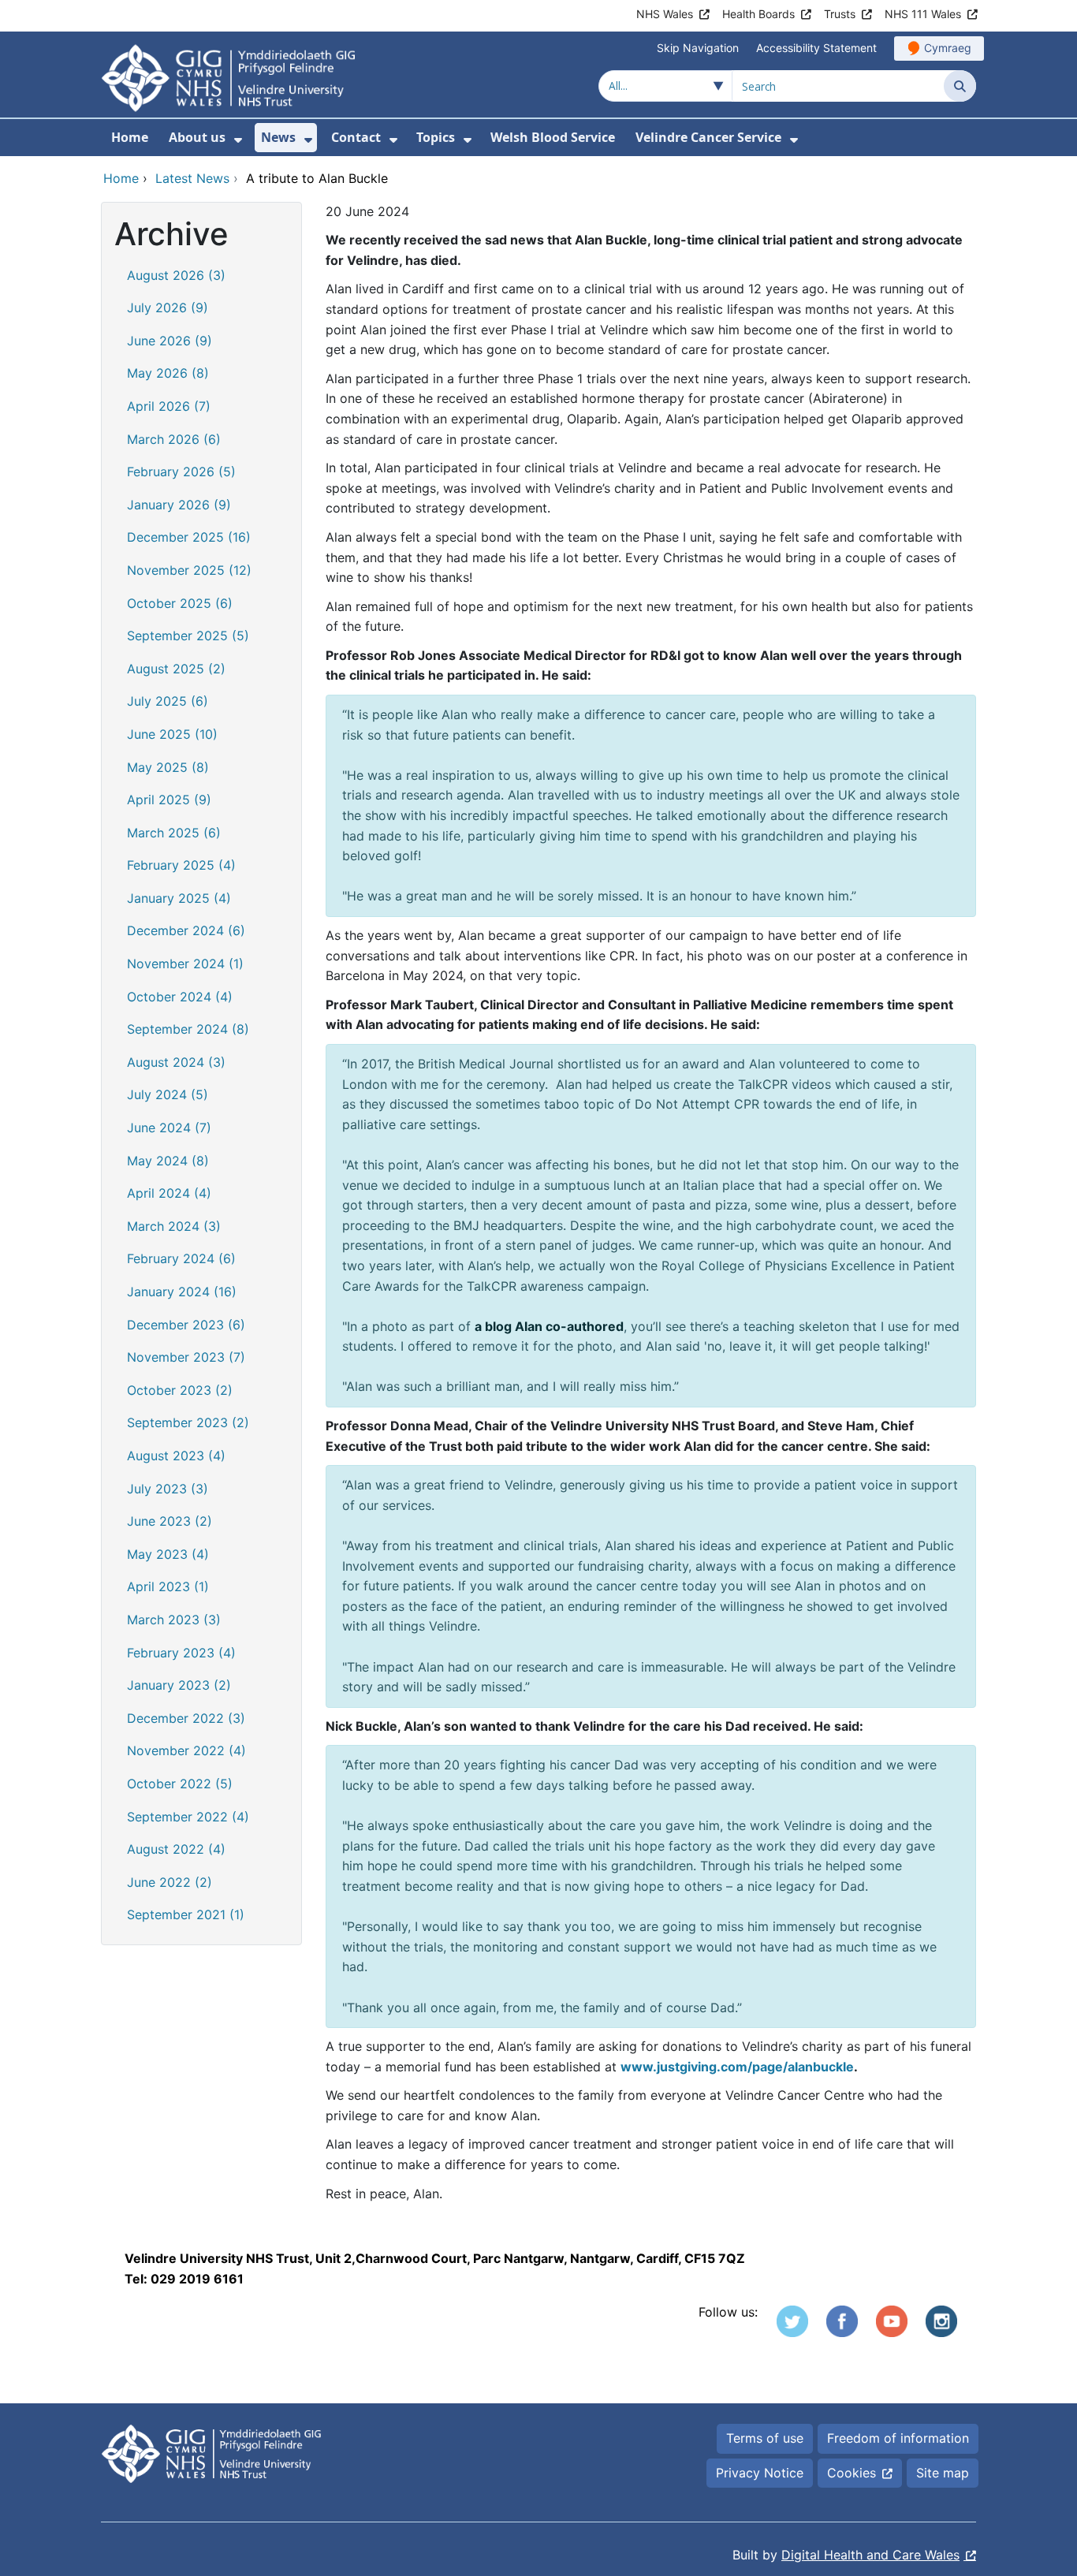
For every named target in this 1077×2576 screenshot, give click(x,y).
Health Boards (758, 14)
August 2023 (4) (176, 1456)
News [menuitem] (278, 137)
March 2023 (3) (174, 1620)
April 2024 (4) (169, 1193)
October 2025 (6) (180, 603)
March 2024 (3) (174, 1226)
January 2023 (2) (179, 1685)
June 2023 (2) (170, 1521)
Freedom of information (898, 2438)
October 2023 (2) (180, 1390)
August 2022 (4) (176, 1849)
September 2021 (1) (186, 1914)
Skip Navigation (698, 48)
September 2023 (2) (188, 1422)
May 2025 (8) (168, 767)
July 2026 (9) (168, 308)
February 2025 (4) (181, 865)
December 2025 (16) (189, 537)
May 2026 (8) (168, 373)
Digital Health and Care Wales (870, 2555)
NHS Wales (665, 14)
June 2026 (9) (170, 341)
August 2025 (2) (176, 669)
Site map (943, 2473)
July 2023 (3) (168, 1489)
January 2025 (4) (179, 898)
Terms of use (765, 2438)
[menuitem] (238, 140)
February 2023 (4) (181, 1653)
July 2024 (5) (168, 1094)
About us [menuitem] (197, 137)
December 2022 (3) (186, 1718)
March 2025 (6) (174, 833)
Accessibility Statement (816, 48)
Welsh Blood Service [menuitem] (553, 137)
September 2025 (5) (188, 636)
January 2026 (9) (179, 505)
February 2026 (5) (181, 472)
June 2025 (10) (172, 734)
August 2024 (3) (176, 1062)
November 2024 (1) (185, 964)
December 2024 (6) (186, 930)
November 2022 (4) (186, 1750)
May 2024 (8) (168, 1161)
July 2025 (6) (168, 701)
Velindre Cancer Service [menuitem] (708, 137)
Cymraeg (948, 48)
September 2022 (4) (188, 1817)
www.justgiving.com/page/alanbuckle (737, 2067)
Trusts (840, 14)
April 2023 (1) (168, 1586)
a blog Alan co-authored (549, 1326)
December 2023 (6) (186, 1325)
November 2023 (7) (186, 1357)
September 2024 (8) (188, 1029)
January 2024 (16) (182, 1292)
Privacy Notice (760, 2473)
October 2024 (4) (180, 997)
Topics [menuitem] (436, 137)
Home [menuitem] (130, 137)
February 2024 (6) (181, 1258)
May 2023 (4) (168, 1554)
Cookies (852, 2473)
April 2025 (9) (169, 800)
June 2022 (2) (170, 1882)
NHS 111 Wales (923, 14)
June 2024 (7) (169, 1128)
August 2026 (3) (176, 275)
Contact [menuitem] (356, 137)
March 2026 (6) (174, 439)
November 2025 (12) (189, 570)
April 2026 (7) (169, 406)
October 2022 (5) (180, 1784)
